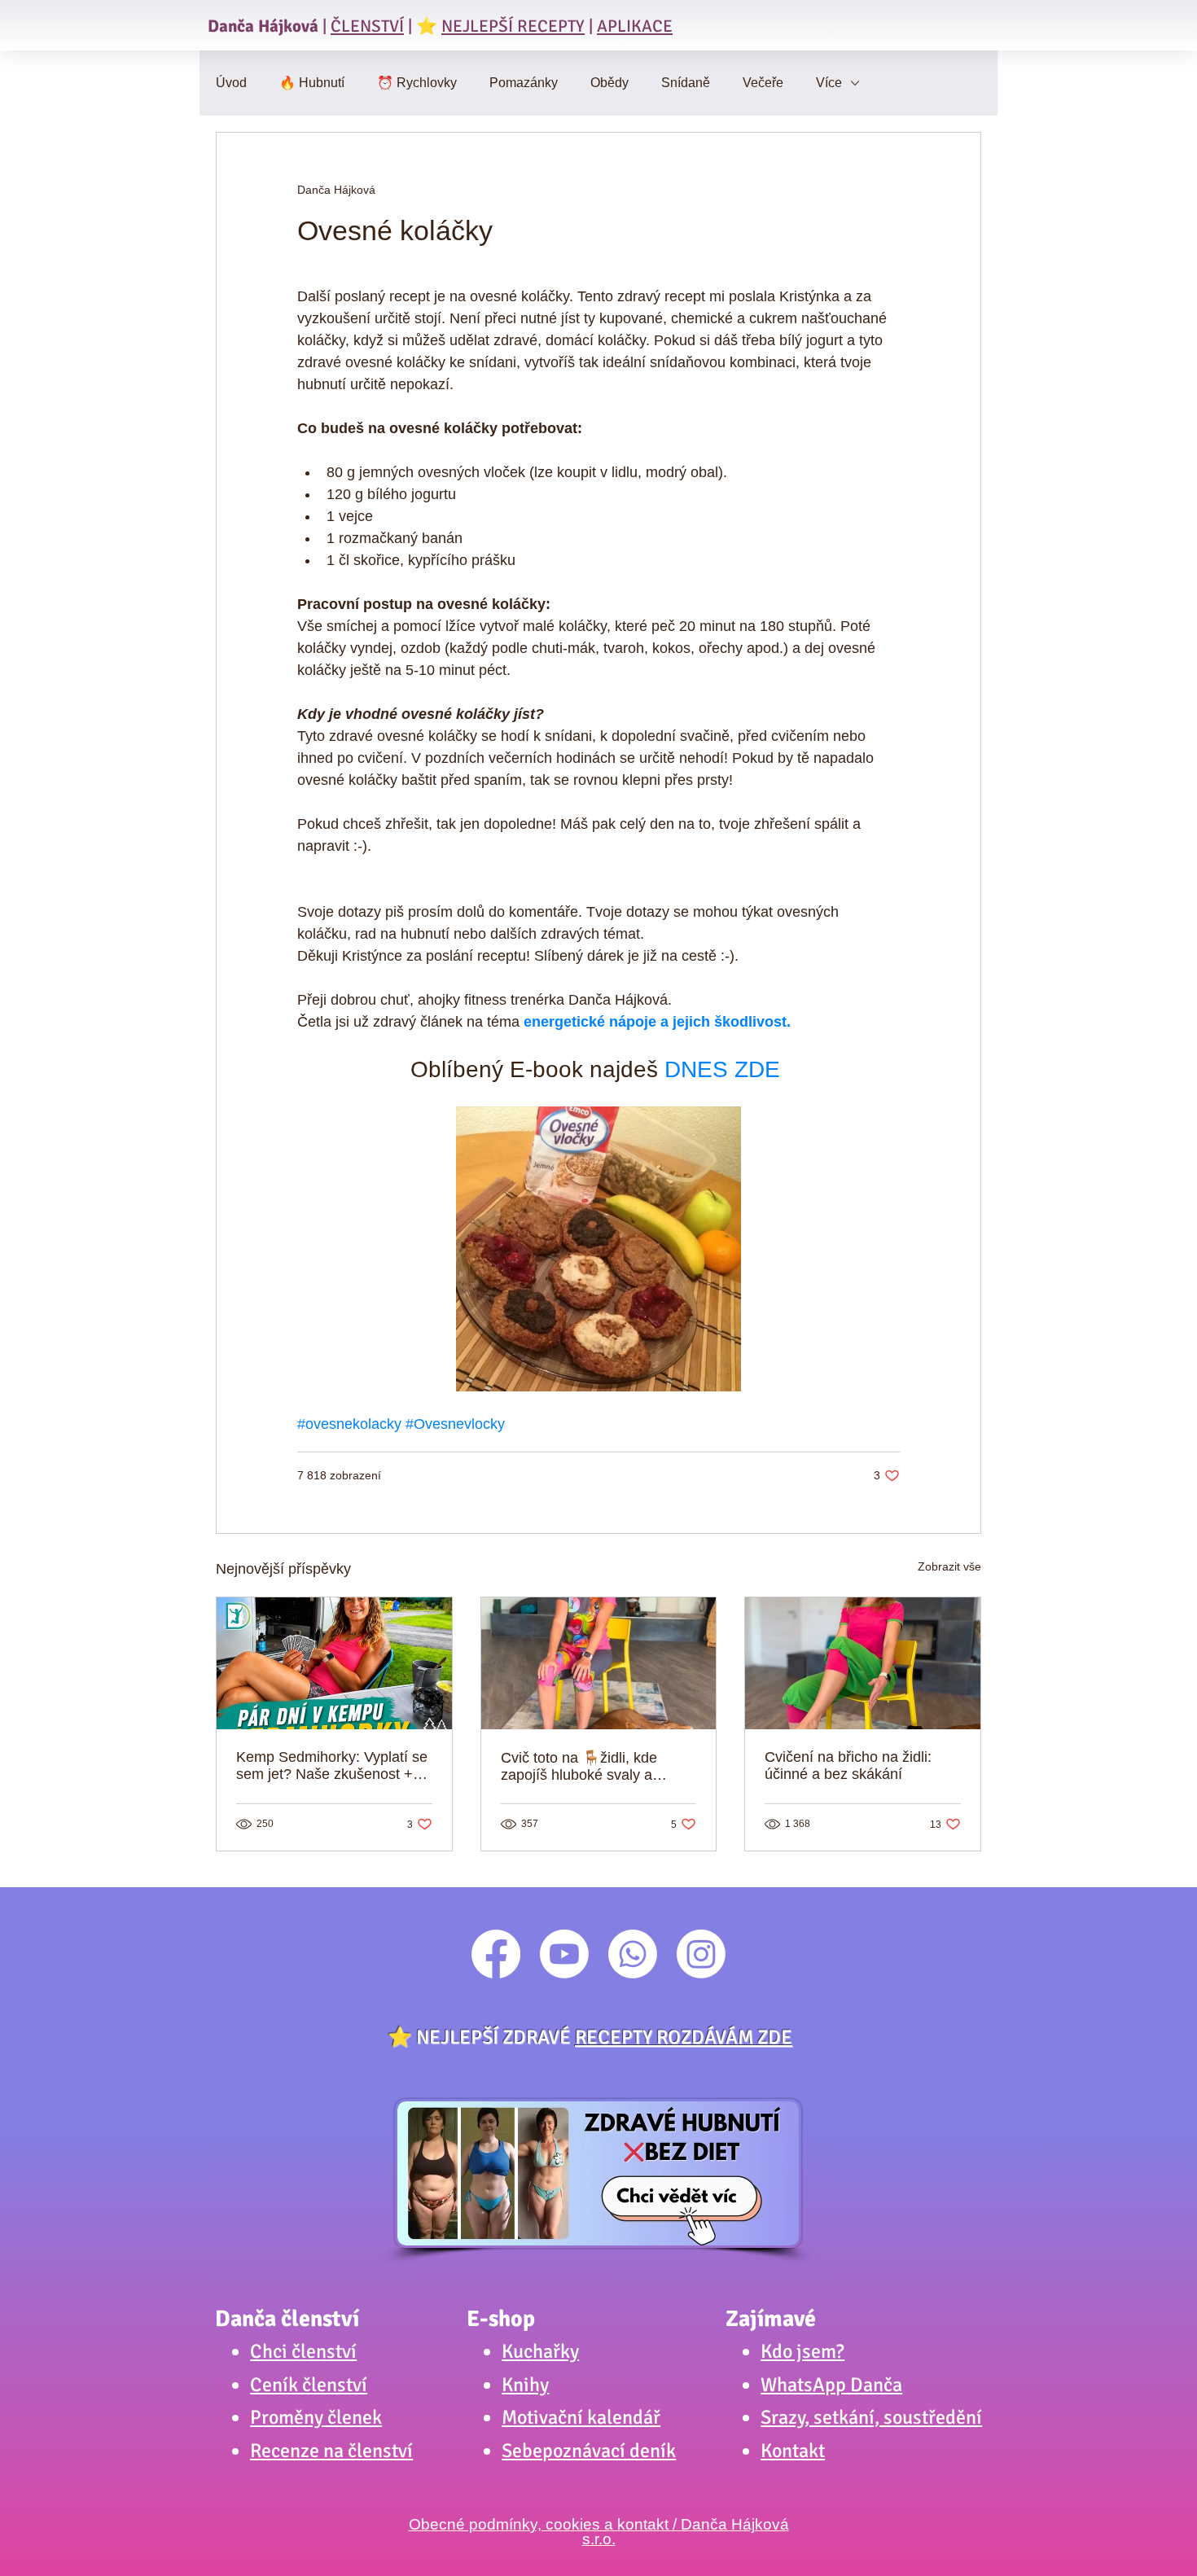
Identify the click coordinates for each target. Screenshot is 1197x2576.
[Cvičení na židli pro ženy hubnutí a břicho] (599, 1663)
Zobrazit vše (949, 1566)
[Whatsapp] (633, 1954)
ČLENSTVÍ (367, 26)
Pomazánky (524, 83)
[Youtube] (564, 1954)
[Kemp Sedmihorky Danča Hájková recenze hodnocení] (334, 1663)
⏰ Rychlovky (417, 83)
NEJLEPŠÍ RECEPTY (513, 26)
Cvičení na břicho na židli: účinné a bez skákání (848, 1766)
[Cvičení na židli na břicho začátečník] (863, 1663)
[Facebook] (496, 1954)
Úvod (231, 83)
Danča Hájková (263, 26)
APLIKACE (635, 26)
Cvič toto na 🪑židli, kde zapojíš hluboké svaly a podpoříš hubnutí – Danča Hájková (585, 1767)
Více (829, 83)
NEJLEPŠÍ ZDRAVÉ (604, 2037)
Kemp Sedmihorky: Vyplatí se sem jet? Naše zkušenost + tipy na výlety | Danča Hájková (332, 1766)
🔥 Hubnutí (312, 83)
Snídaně (686, 83)
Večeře (763, 83)
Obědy (609, 83)
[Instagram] (701, 1954)
